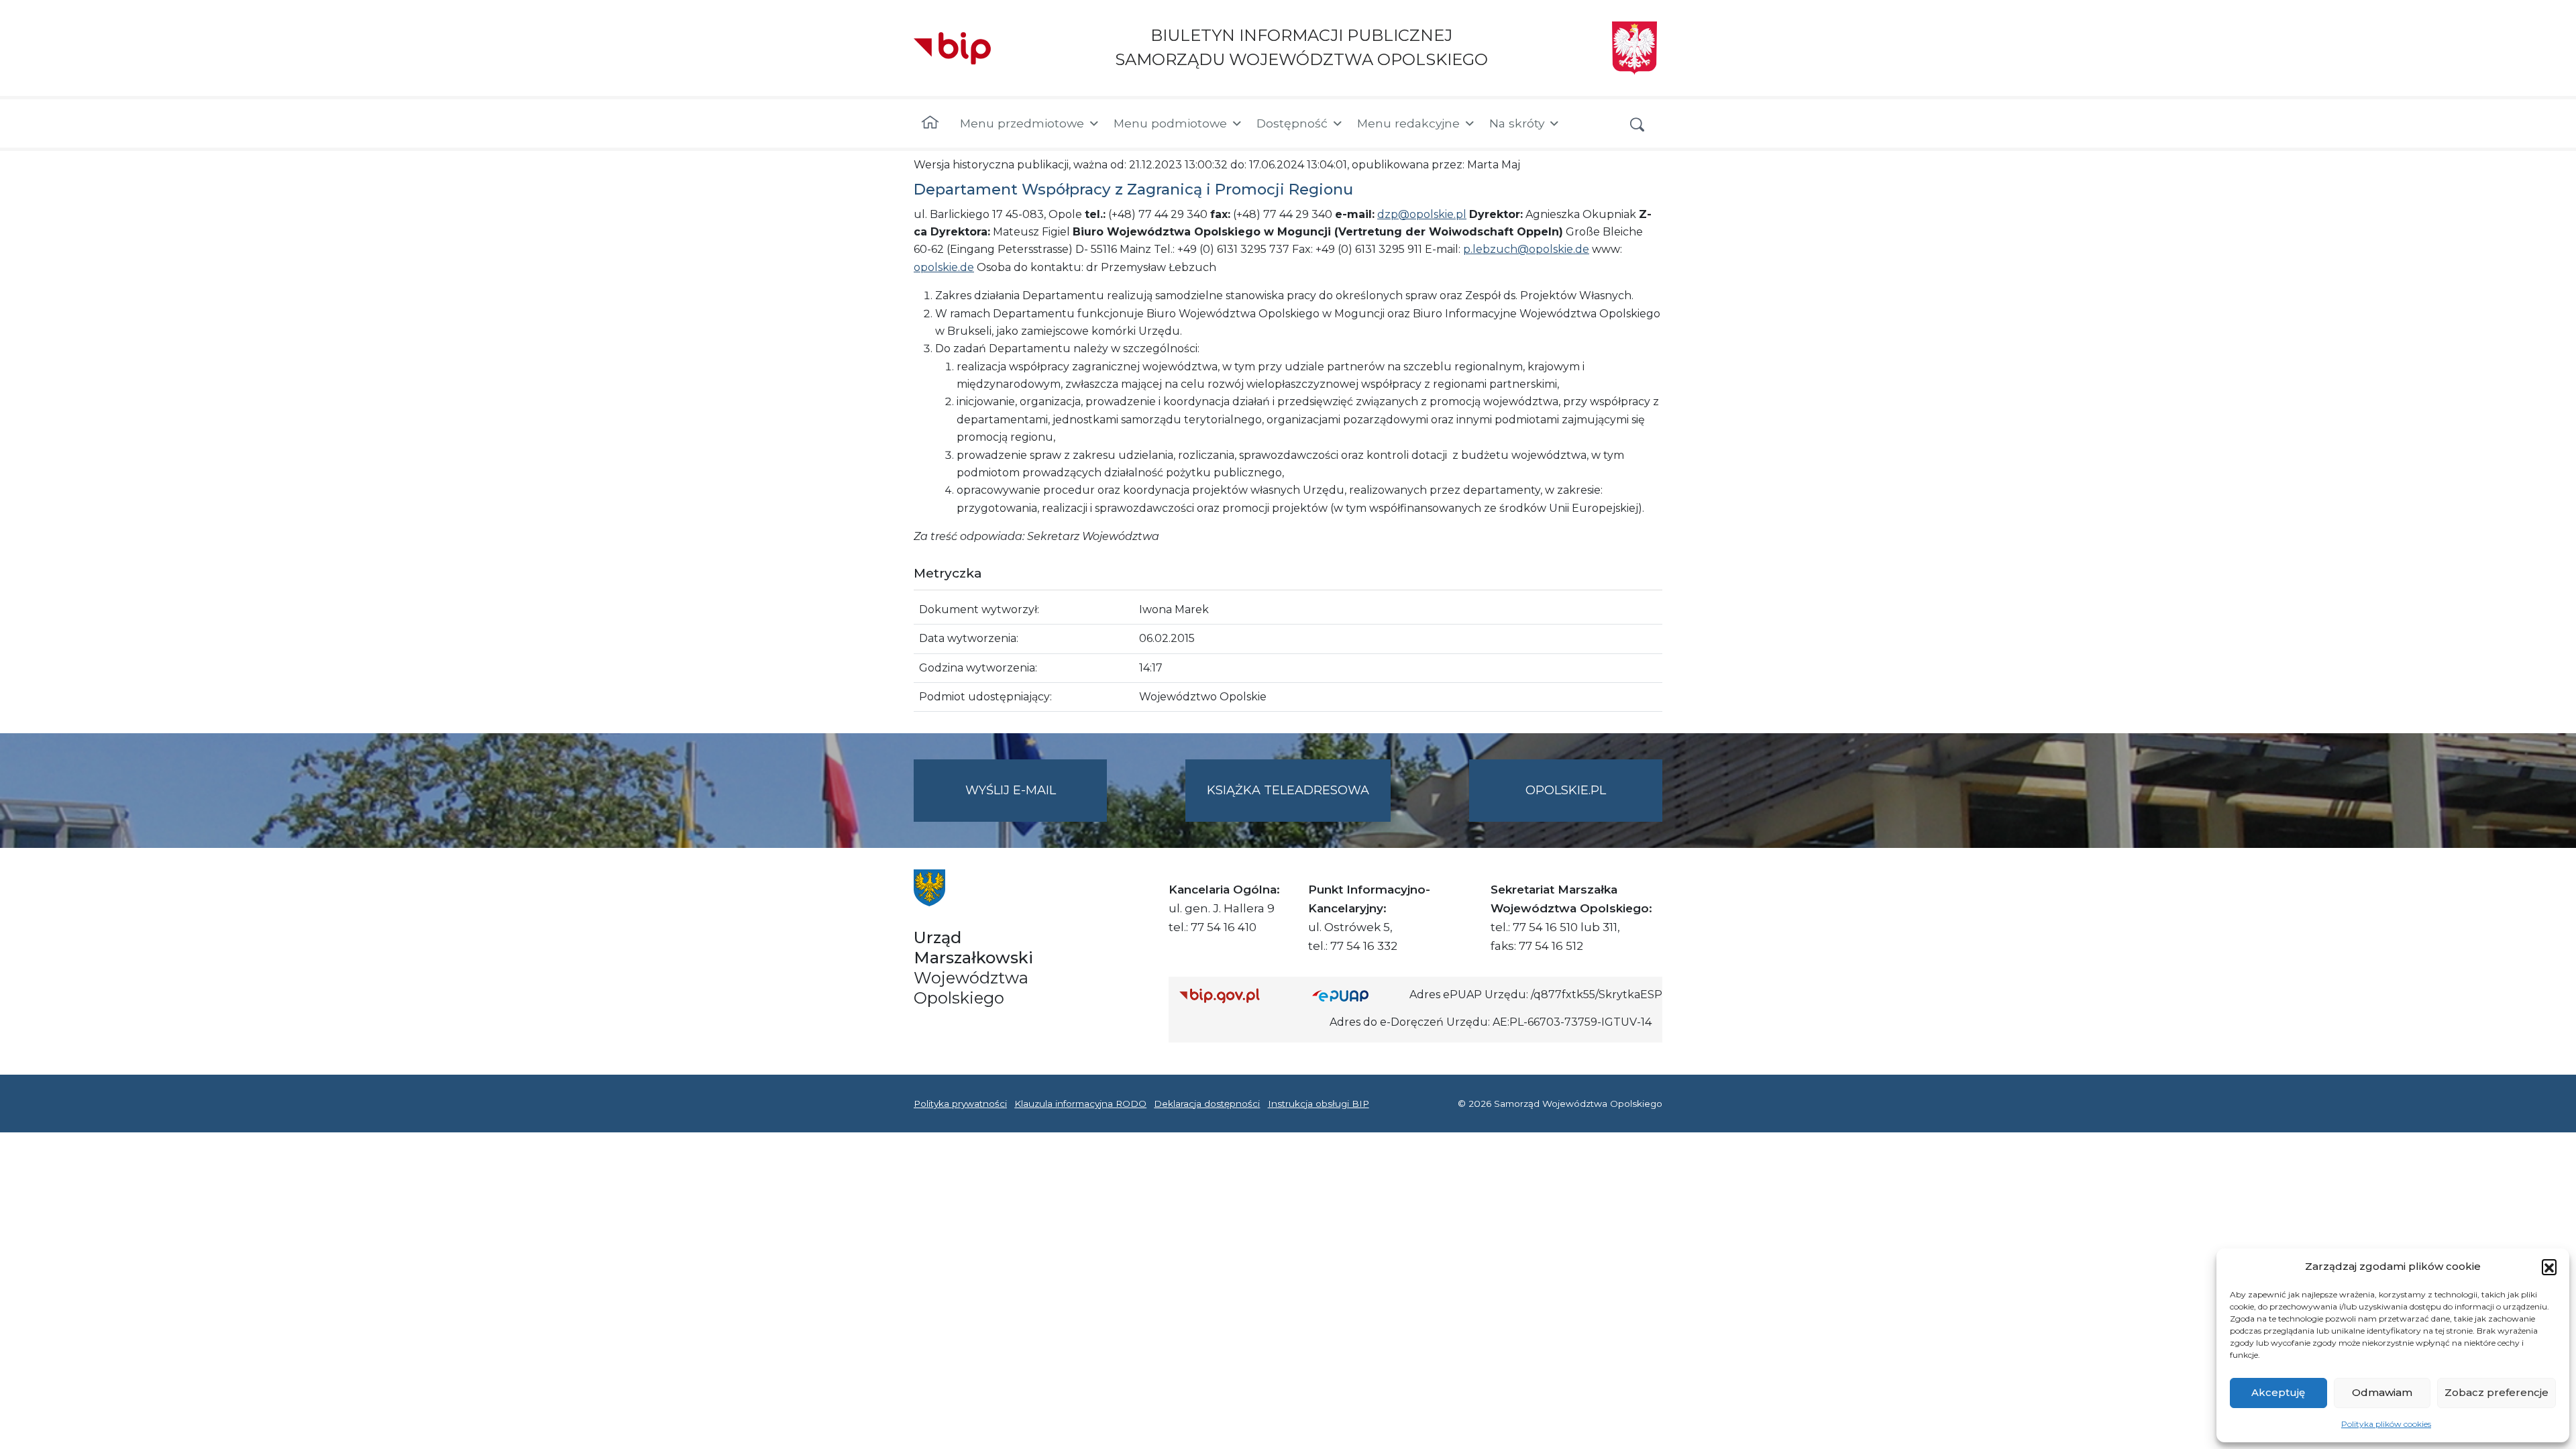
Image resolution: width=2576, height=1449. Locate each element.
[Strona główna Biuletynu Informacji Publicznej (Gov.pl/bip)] (1235, 995)
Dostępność (1292, 123)
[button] (2549, 1267)
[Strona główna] (930, 123)
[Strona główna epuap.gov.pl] (1356, 995)
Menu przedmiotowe (1022, 123)
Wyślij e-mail (1036, 802)
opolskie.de (944, 267)
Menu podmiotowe (1170, 123)
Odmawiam (2382, 1392)
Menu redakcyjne (1408, 123)
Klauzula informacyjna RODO (1080, 1104)
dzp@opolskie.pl (1422, 214)
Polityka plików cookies (2386, 1424)
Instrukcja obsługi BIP (1319, 1104)
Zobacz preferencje (2497, 1392)
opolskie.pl (1566, 790)
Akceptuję (2278, 1392)
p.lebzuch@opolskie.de (1526, 249)
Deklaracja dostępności (1207, 1104)
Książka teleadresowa (1288, 790)
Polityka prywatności (960, 1104)
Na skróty (1517, 123)
